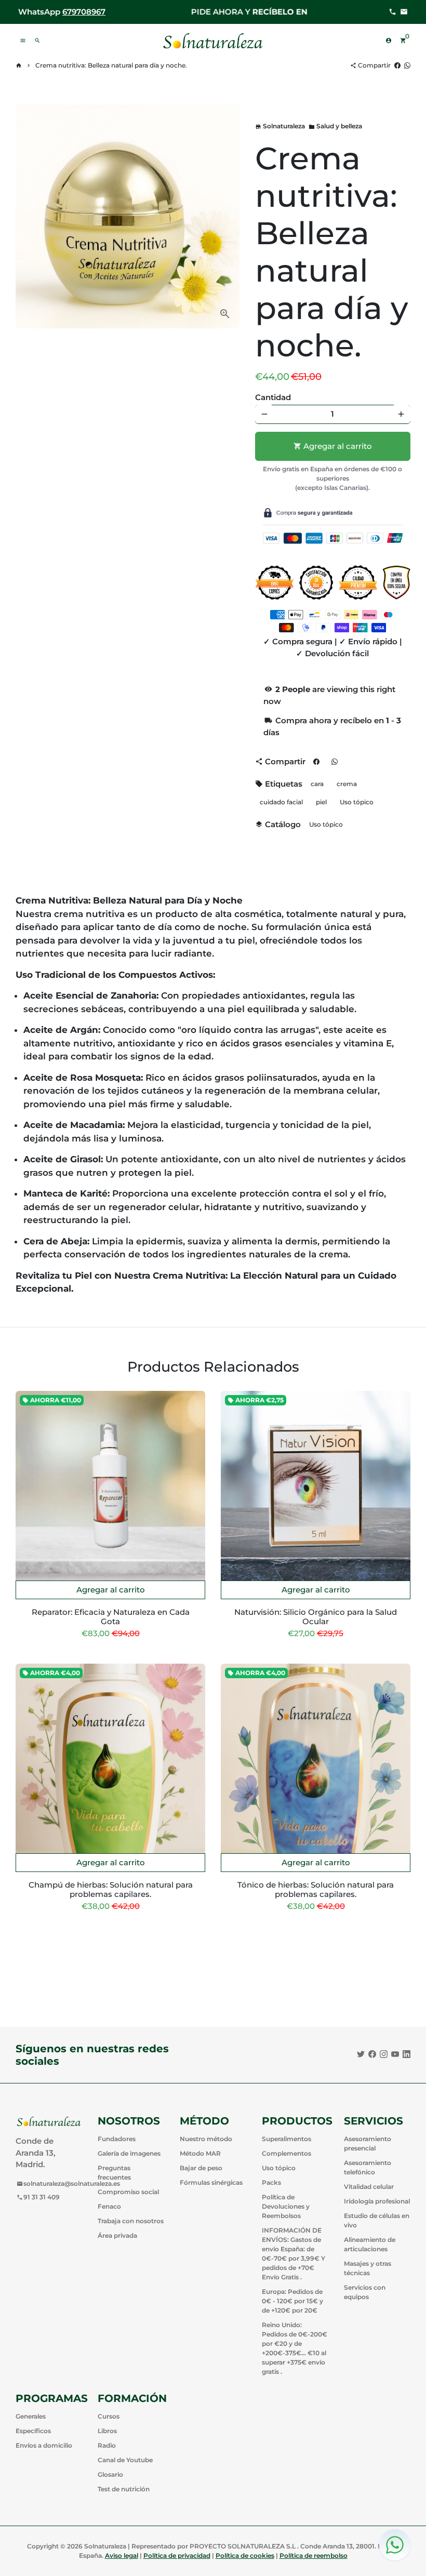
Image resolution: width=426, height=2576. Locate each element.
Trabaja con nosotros (131, 2221)
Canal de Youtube (125, 2460)
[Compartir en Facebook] (397, 65)
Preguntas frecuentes (114, 2173)
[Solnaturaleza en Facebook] (372, 2054)
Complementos (287, 2153)
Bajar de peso (201, 2168)
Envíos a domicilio (44, 2445)
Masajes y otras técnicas (368, 2268)
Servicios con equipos (365, 2292)
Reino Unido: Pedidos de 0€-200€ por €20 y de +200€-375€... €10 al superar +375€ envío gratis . (295, 2348)
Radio (107, 2445)
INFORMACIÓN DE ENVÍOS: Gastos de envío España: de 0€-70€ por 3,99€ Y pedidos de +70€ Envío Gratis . (294, 2254)
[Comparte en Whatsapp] (407, 65)
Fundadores (117, 2139)
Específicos (33, 2431)
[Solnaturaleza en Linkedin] (407, 2054)
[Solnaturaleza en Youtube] (395, 2054)
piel (321, 802)
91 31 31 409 (38, 2197)
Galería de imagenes (129, 2153)
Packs (271, 2182)
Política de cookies (245, 2555)
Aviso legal (122, 2555)
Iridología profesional (377, 2201)
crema (347, 784)
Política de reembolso (314, 2555)
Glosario (110, 2474)
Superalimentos (287, 2139)
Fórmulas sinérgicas (211, 2182)
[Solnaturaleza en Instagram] (384, 2054)
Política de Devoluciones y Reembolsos (286, 2206)
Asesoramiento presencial (368, 2143)
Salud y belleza (335, 126)
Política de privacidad (177, 2555)
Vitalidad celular (369, 2187)
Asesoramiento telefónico (368, 2167)
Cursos (109, 2416)
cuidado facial (281, 802)
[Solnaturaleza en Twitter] (361, 2054)
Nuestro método (206, 2139)
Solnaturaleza (105, 2546)
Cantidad (273, 397)
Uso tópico (357, 802)
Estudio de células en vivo (377, 2220)
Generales (31, 2416)
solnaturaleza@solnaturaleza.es (68, 2183)
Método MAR (200, 2153)
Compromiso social (128, 2192)
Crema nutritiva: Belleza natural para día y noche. (111, 65)
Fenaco (109, 2206)
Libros (107, 2431)
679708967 (84, 12)
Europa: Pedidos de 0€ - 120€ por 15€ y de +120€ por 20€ (292, 2301)
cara (317, 784)
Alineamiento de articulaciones (370, 2244)
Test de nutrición (124, 2489)
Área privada (117, 2235)
